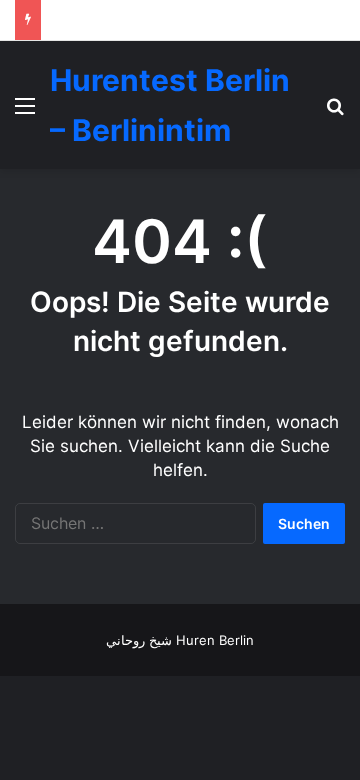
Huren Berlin (215, 640)
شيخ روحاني (139, 640)
